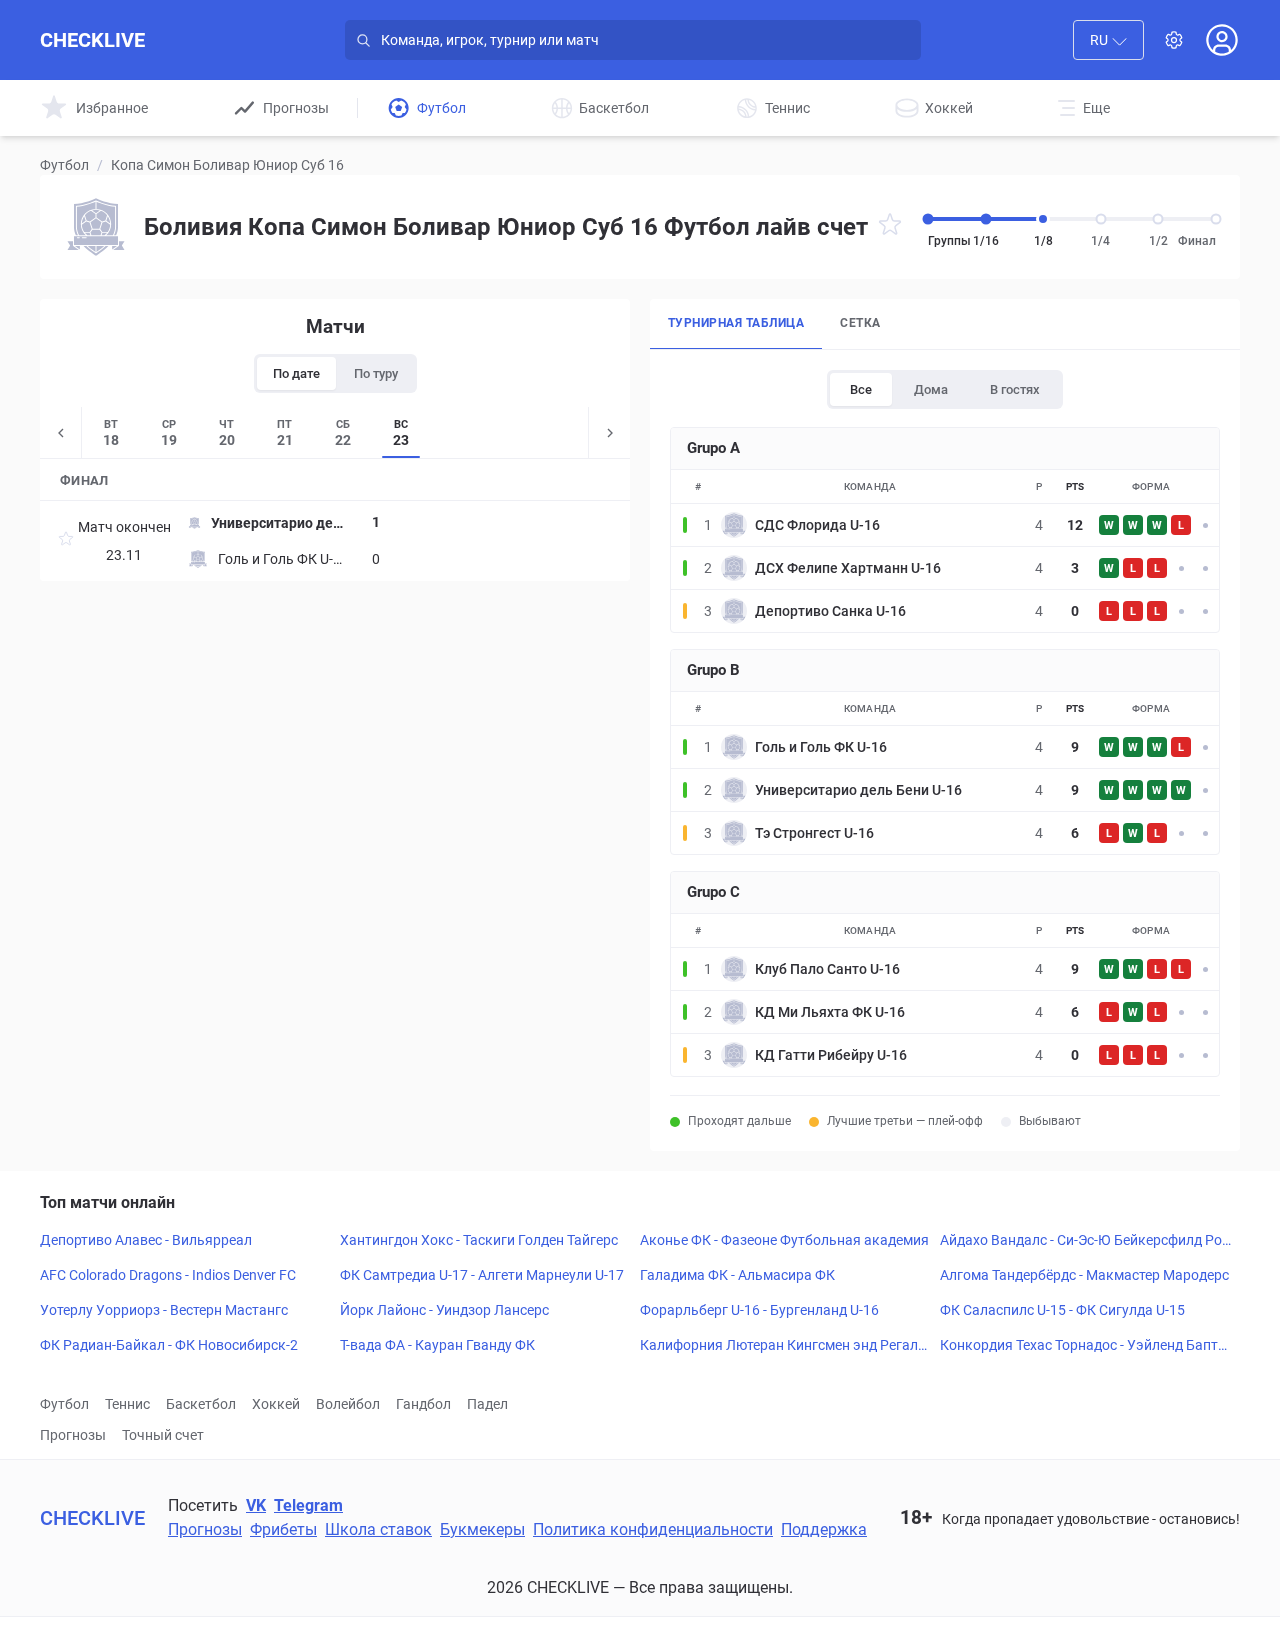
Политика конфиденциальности (653, 1529)
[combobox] (1108, 40)
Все (861, 389)
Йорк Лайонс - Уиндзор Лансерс (444, 1310)
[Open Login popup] (1222, 40)
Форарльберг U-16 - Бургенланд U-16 (759, 1310)
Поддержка (824, 1529)
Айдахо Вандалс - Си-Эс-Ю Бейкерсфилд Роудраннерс (1084, 1241)
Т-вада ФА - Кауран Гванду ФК (437, 1345)
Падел (487, 1404)
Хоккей (276, 1404)
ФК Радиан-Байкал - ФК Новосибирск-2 (169, 1345)
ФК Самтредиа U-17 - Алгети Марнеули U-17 (482, 1275)
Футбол (64, 165)
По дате (296, 373)
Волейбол (348, 1404)
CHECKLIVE (92, 40)
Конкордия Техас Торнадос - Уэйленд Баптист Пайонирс (1083, 1346)
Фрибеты (283, 1529)
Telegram (308, 1505)
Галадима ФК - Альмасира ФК (737, 1275)
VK (256, 1505)
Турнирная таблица (736, 323)
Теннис (127, 1404)
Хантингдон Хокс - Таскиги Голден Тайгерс (479, 1240)
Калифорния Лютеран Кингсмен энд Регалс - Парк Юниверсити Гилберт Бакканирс (786, 1346)
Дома (931, 389)
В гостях (1015, 389)
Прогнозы (73, 1435)
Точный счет (163, 1435)
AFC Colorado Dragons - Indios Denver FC (168, 1275)
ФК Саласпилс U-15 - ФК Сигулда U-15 (1062, 1310)
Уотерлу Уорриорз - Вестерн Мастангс (164, 1310)
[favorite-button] (890, 227)
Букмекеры (482, 1529)
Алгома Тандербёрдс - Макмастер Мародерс (1084, 1275)
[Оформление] (1174, 40)
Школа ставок (378, 1529)
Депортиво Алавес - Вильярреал (146, 1240)
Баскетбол (201, 1404)
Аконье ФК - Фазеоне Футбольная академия (784, 1240)
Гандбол (423, 1404)
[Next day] (609, 432)
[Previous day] (61, 432)
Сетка (860, 323)
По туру (376, 373)
